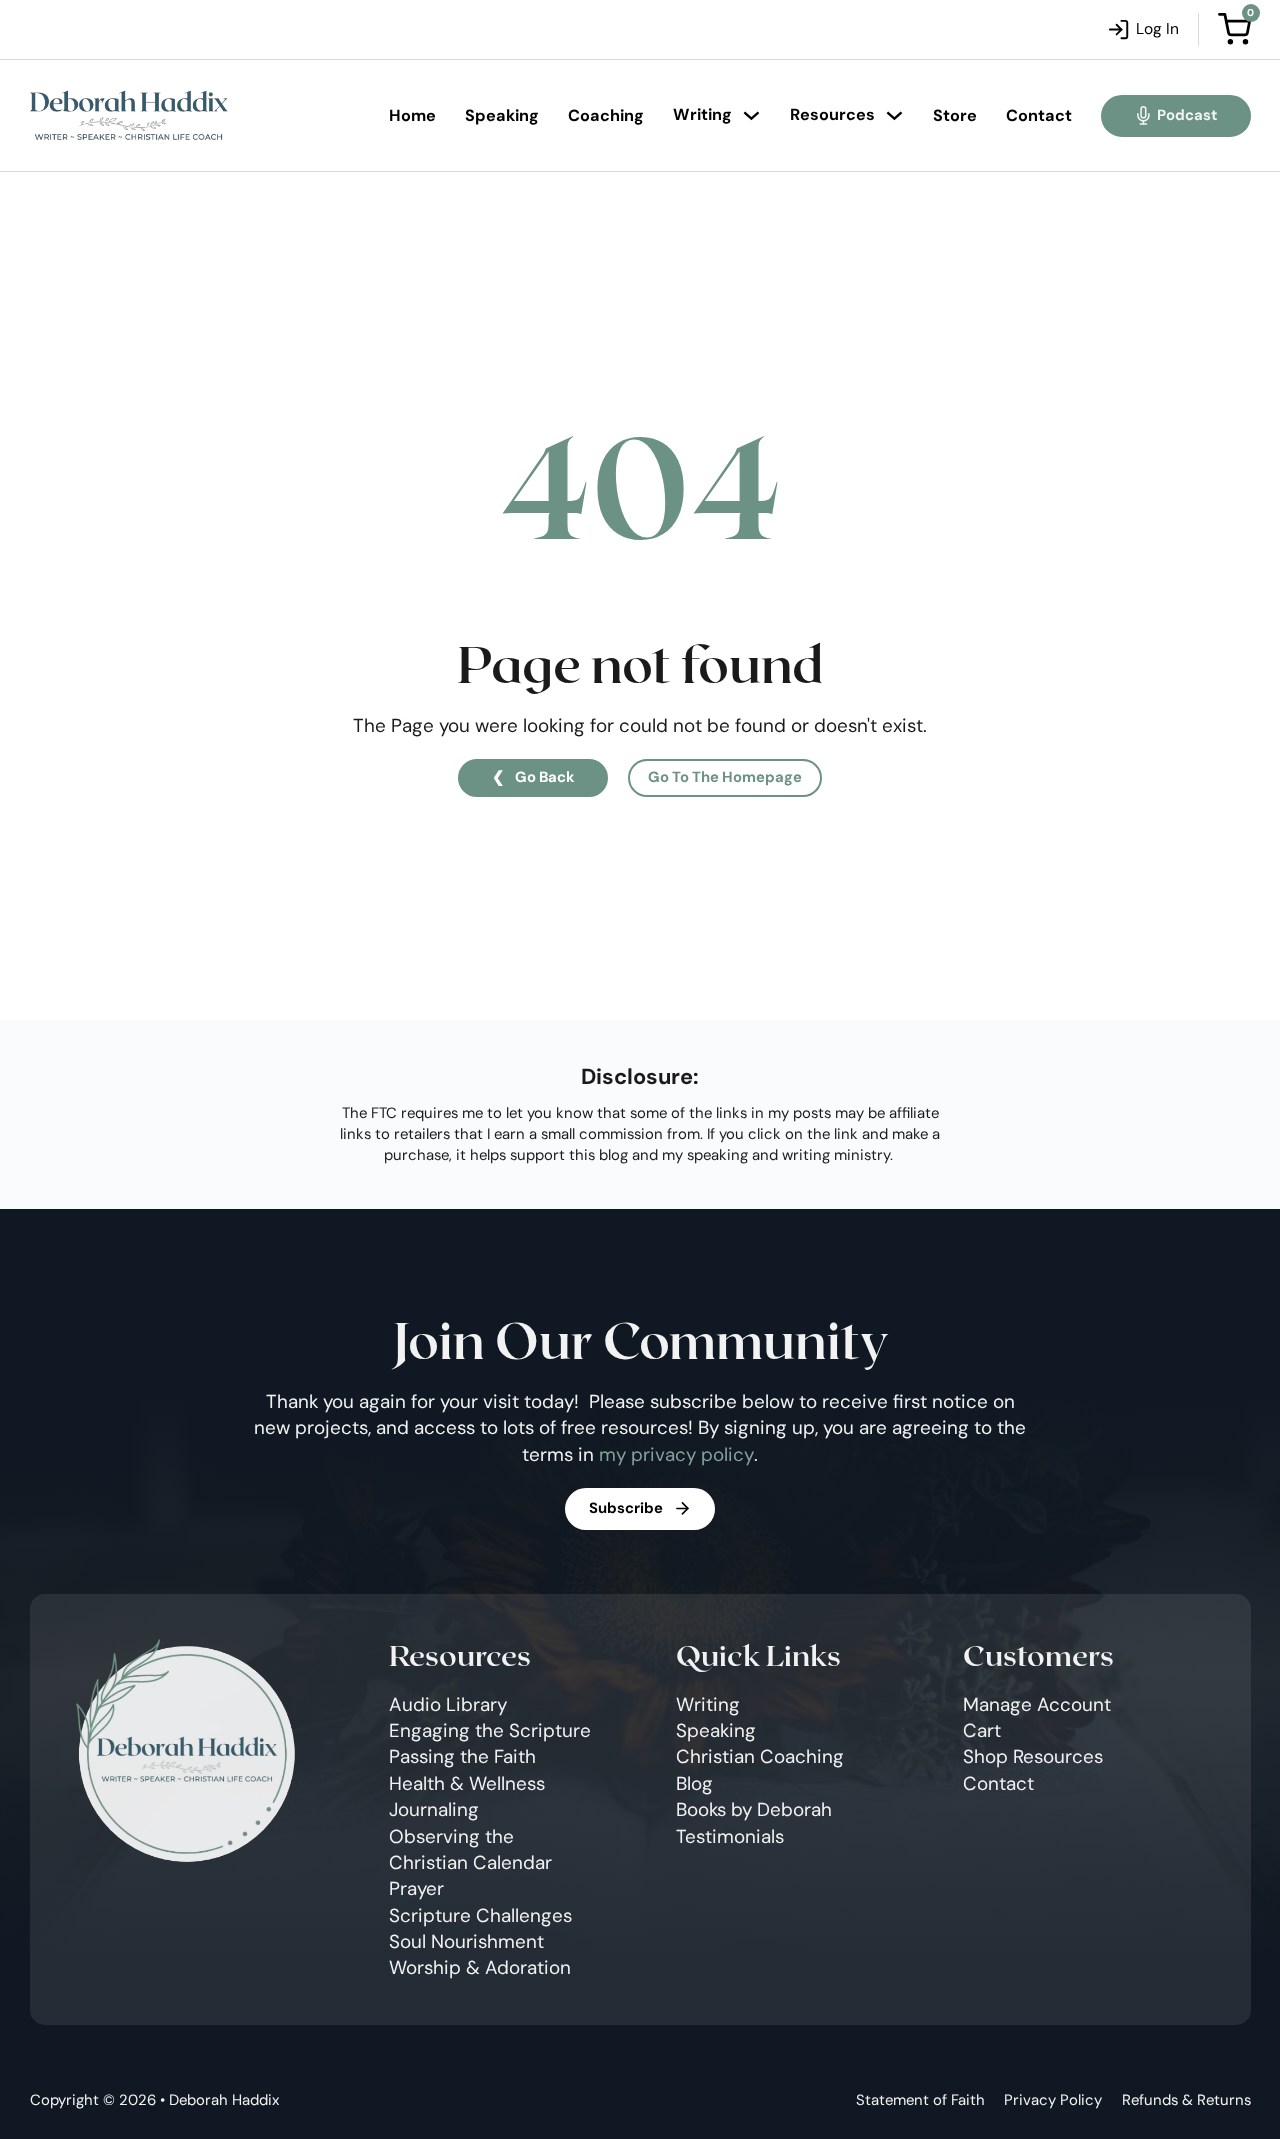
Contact (1039, 115)
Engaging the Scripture (490, 1730)
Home (412, 115)
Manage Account (1037, 1704)
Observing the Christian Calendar (470, 1849)
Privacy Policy (1053, 2100)
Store (955, 115)
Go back (545, 777)
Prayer (416, 1888)
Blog (694, 1783)
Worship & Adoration (480, 1967)
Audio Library (448, 1704)
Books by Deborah (754, 1809)
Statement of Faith (920, 2100)
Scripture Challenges (480, 1915)
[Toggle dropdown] (751, 115)
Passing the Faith (462, 1756)
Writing (702, 114)
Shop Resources (1033, 1756)
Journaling (434, 1809)
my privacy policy (676, 1454)
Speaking (502, 115)
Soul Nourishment (466, 1941)
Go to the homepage (725, 777)
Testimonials (730, 1836)
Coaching (606, 115)
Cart (982, 1730)
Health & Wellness (467, 1783)
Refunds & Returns (1186, 2100)
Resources (832, 114)
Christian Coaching (760, 1756)
